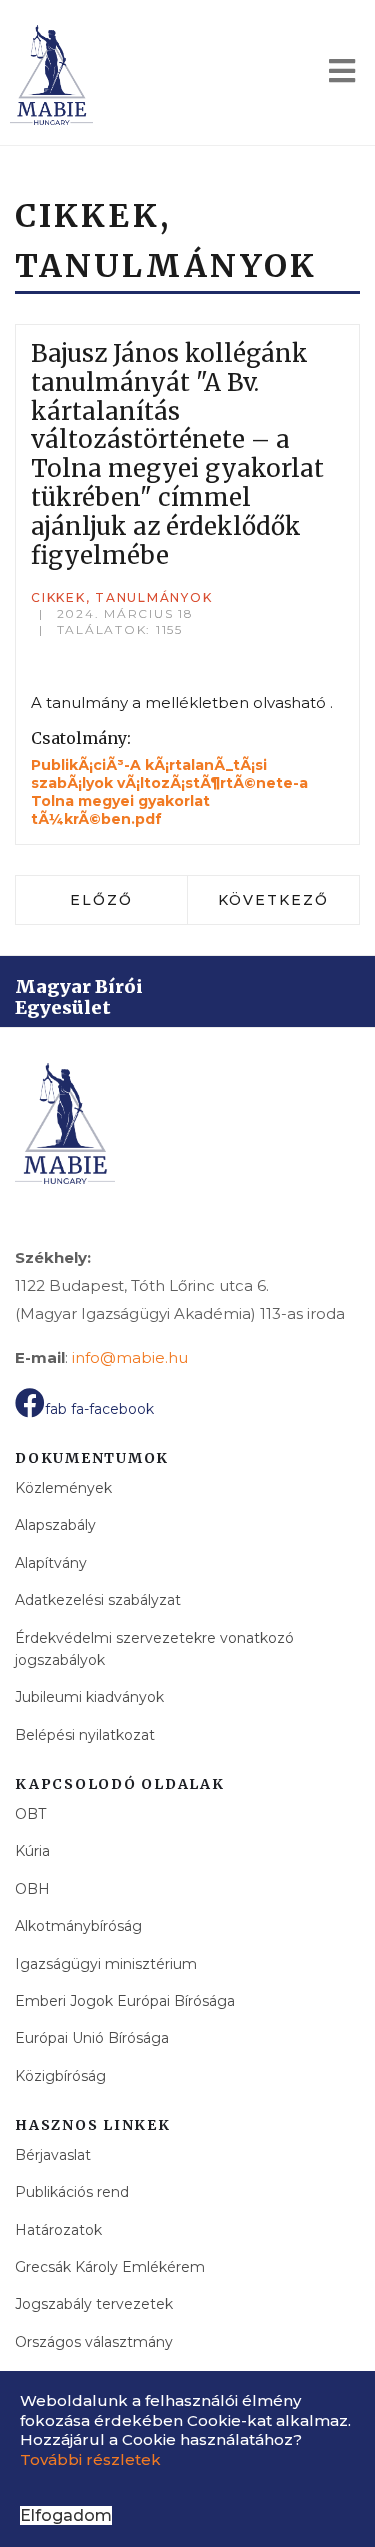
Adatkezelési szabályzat (98, 1600)
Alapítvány (51, 1563)
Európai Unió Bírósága (92, 2038)
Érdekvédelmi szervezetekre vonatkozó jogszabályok (154, 1649)
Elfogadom (66, 2515)
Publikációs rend (72, 2192)
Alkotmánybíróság (78, 1926)
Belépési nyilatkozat (85, 1735)
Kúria (32, 1851)
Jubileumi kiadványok (89, 1697)
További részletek (90, 2459)
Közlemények (63, 1488)
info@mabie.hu (130, 1357)
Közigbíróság (60, 2076)
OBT (30, 1814)
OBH (32, 1889)
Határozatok (58, 2230)
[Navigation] (342, 75)
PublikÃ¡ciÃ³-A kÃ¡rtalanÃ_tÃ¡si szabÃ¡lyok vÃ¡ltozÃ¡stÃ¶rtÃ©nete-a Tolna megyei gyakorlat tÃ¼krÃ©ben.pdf (169, 792)
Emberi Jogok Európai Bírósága (125, 2001)
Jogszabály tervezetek (94, 2304)
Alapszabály (55, 1525)
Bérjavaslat (53, 2155)
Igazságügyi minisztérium (106, 1964)
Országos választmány (94, 2342)
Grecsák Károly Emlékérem (110, 2267)
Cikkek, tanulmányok (121, 597)
